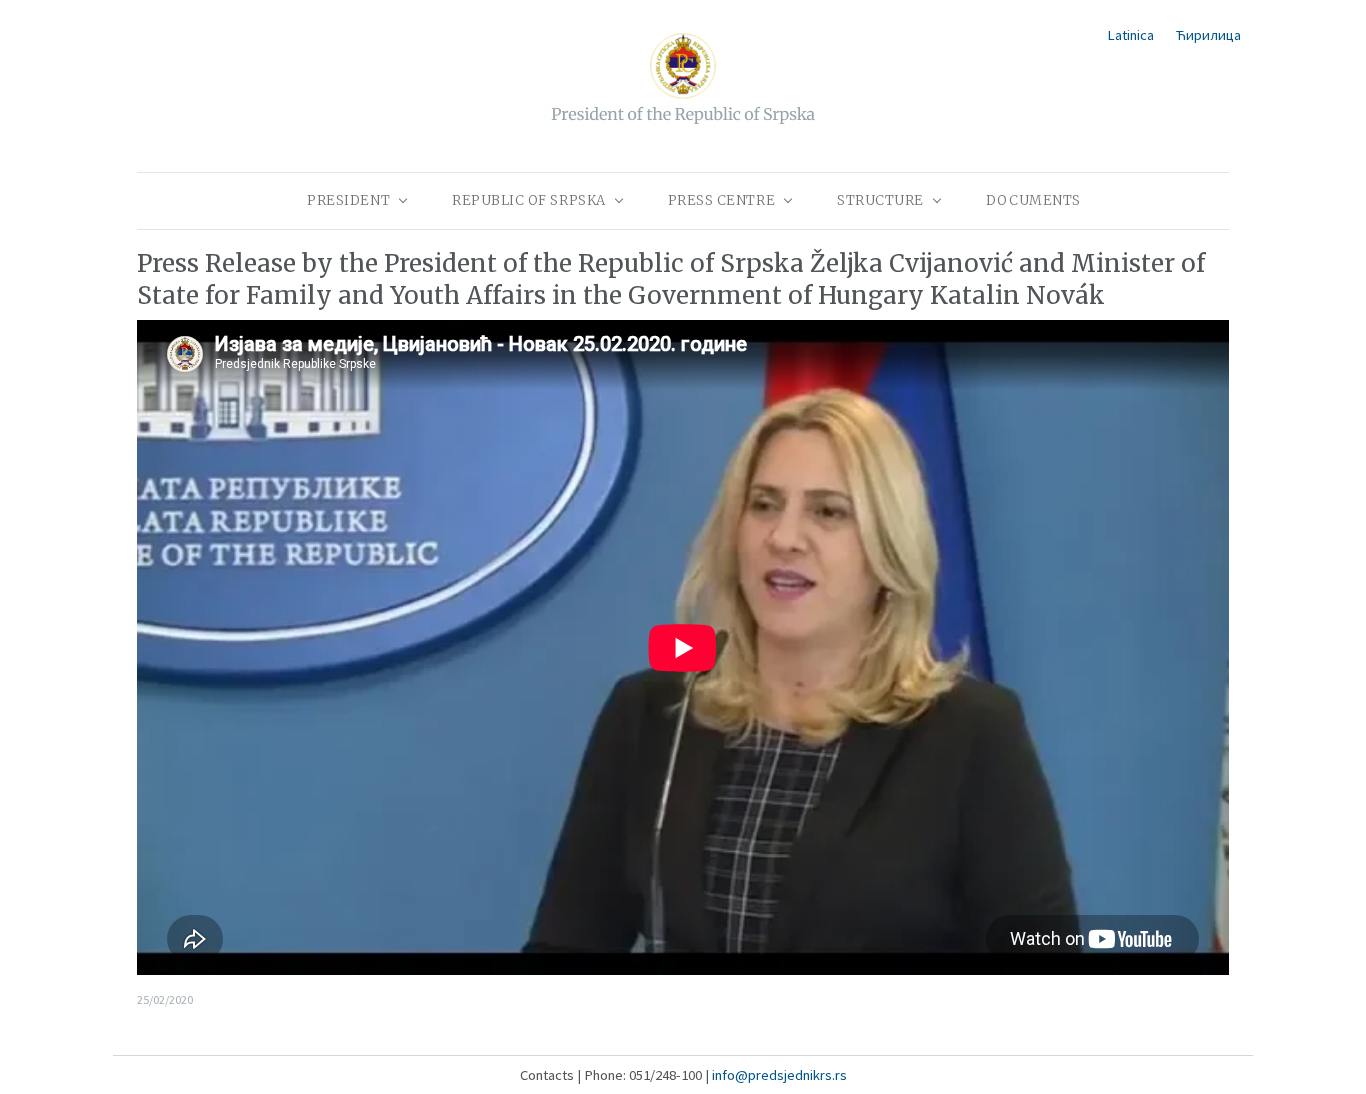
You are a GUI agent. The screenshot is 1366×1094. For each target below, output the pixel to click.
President (348, 200)
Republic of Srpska (529, 200)
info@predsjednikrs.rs (779, 1075)
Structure (880, 200)
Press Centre (721, 200)
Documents (1033, 200)
